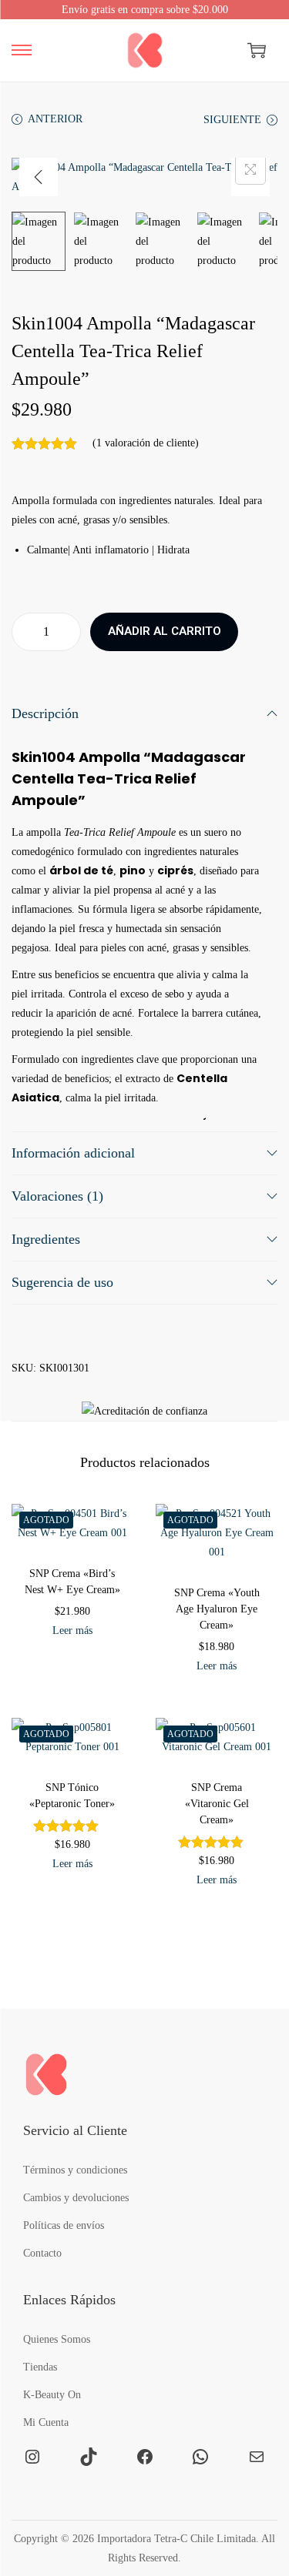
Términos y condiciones (75, 2170)
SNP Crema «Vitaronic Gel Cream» (217, 1804)
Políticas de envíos (64, 2225)
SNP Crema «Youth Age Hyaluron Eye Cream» (217, 1609)
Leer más (72, 1630)
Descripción (45, 713)
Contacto (42, 2253)
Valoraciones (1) (57, 1196)
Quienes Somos (57, 2339)
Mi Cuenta (46, 2422)
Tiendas (40, 2367)
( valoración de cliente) (146, 443)
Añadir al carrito (165, 631)
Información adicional (73, 1153)
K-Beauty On (52, 2395)
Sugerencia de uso (62, 1282)
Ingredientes (46, 1239)
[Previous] (39, 177)
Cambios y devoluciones (76, 2198)
